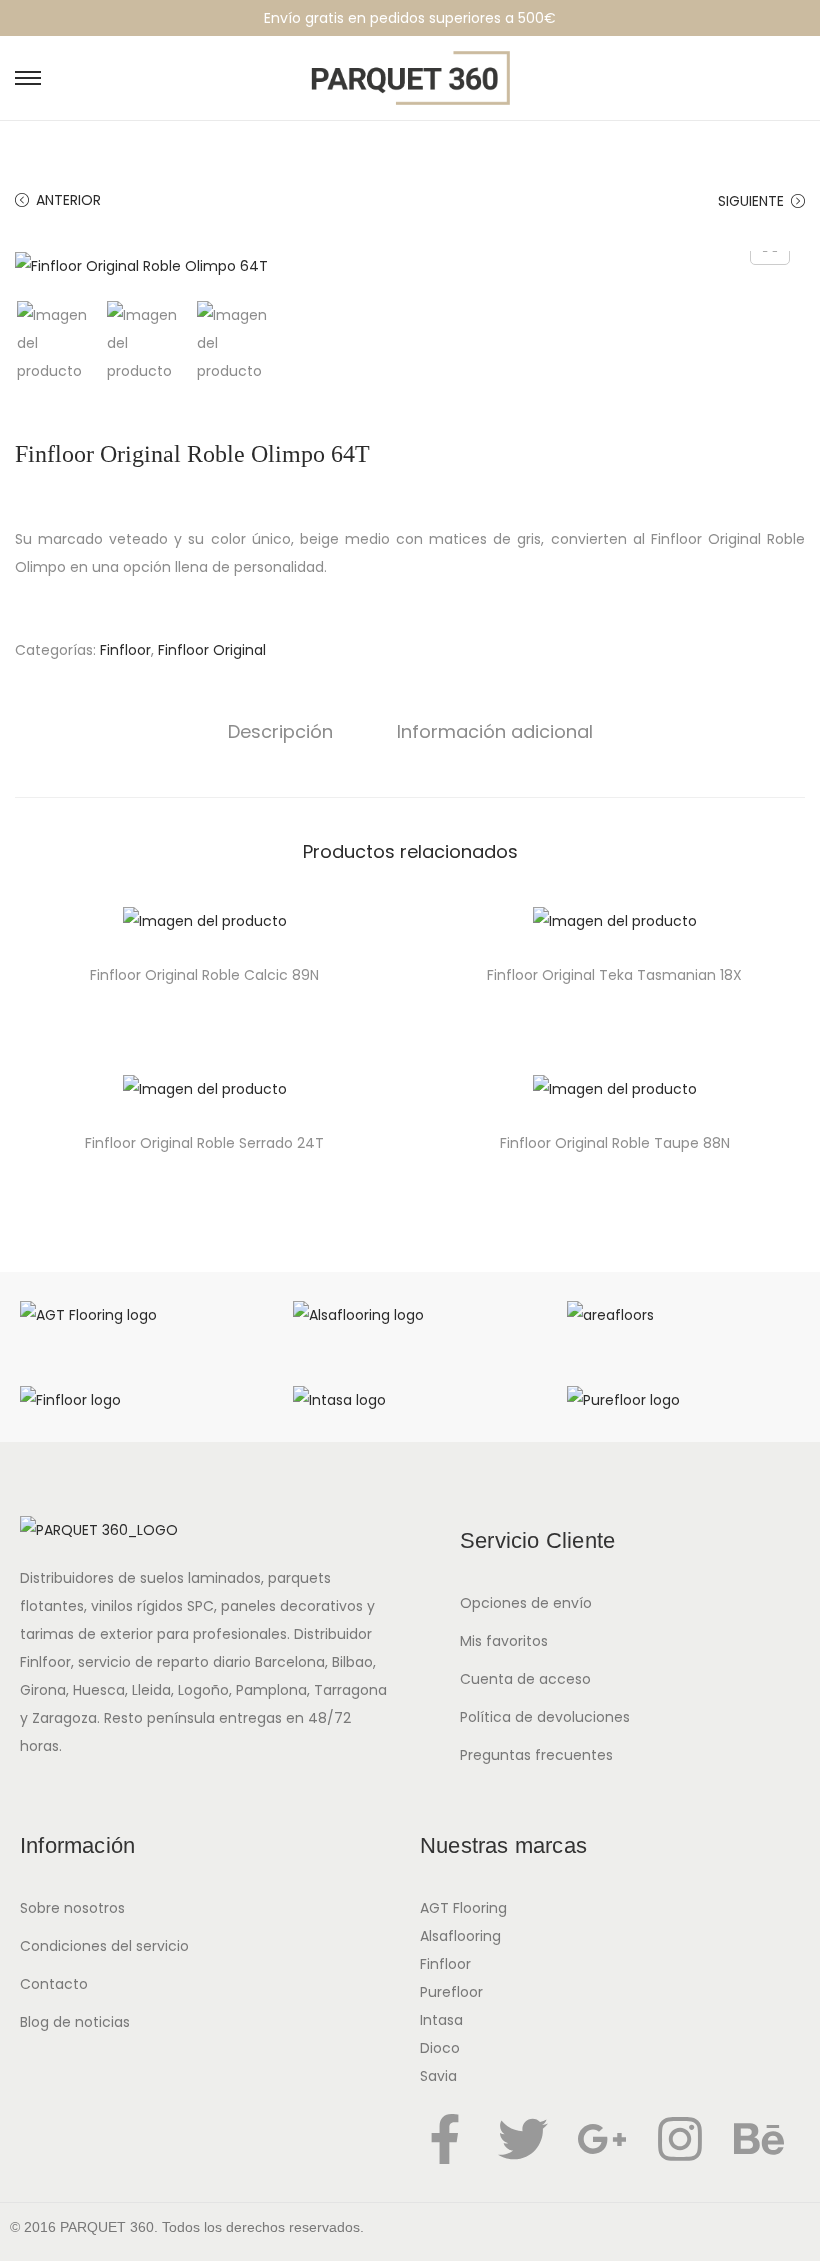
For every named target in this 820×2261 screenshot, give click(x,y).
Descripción (280, 731)
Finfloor (125, 650)
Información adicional (495, 731)
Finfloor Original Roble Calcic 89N (204, 975)
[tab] (280, 732)
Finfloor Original (212, 650)
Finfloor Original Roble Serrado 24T (204, 1143)
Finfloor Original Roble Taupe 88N (615, 1143)
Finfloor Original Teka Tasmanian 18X (614, 975)
